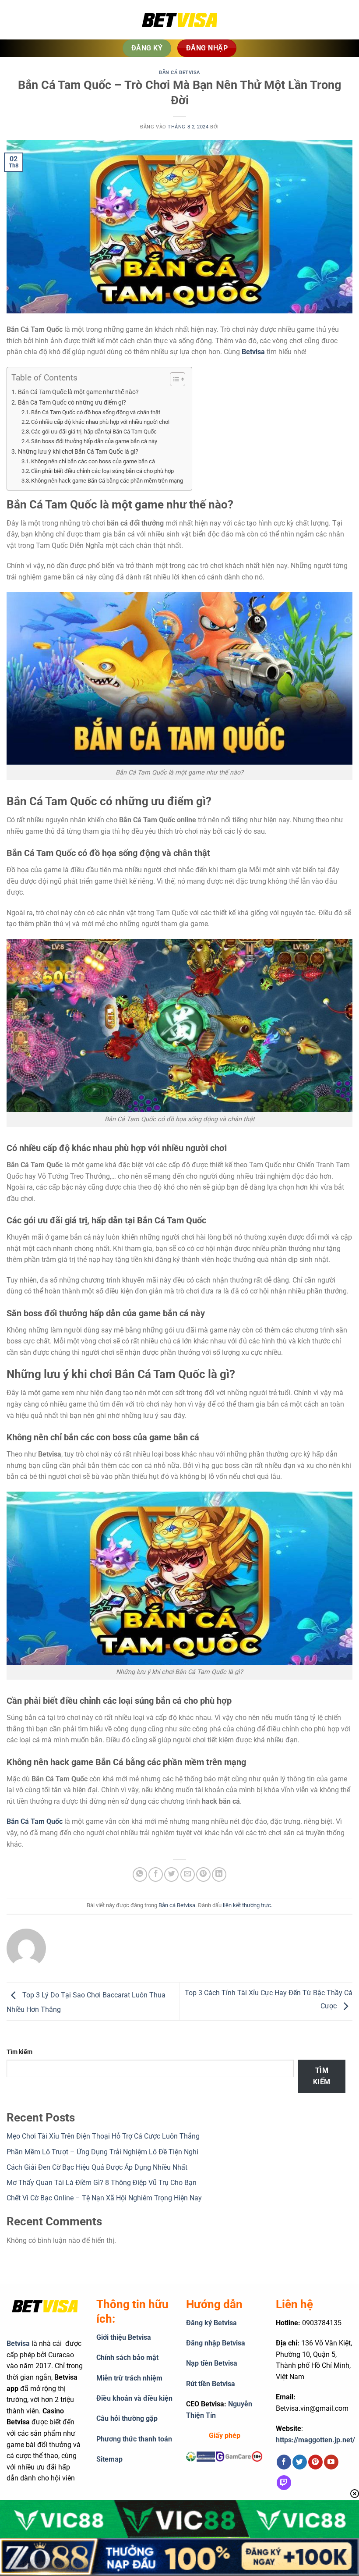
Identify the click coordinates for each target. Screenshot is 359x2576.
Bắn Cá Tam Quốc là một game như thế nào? (78, 392)
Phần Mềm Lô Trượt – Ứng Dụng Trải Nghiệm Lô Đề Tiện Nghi (102, 2152)
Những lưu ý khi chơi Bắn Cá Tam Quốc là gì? (78, 452)
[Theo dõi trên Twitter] (300, 2462)
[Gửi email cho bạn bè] (188, 1874)
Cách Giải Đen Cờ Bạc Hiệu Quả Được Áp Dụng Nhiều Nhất (97, 2167)
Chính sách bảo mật (127, 2357)
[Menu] (20, 20)
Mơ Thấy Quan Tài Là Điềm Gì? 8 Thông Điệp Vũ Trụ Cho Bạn (102, 2183)
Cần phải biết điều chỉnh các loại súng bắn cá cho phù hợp (102, 471)
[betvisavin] (179, 20)
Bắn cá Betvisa (179, 73)
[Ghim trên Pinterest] (203, 1874)
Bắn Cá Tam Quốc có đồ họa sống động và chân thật (96, 412)
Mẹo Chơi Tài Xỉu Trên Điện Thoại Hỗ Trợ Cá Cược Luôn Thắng (103, 2136)
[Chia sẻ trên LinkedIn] (219, 1874)
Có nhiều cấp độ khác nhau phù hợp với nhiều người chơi (100, 422)
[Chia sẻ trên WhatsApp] (140, 1874)
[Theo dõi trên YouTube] (331, 2462)
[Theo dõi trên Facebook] (284, 2462)
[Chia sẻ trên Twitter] (171, 1874)
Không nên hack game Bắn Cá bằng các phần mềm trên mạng (107, 481)
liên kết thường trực (247, 1905)
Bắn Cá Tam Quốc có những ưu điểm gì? (72, 403)
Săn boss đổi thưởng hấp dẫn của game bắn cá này (94, 441)
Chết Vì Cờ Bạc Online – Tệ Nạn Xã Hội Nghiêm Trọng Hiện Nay (104, 2198)
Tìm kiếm (19, 2052)
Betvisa (253, 352)
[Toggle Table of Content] (173, 379)
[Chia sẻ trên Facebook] (156, 1874)
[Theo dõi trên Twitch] (284, 2483)
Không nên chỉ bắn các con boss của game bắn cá (93, 461)
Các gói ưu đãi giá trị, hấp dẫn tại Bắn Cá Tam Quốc (94, 432)
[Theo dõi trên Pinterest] (315, 2462)
